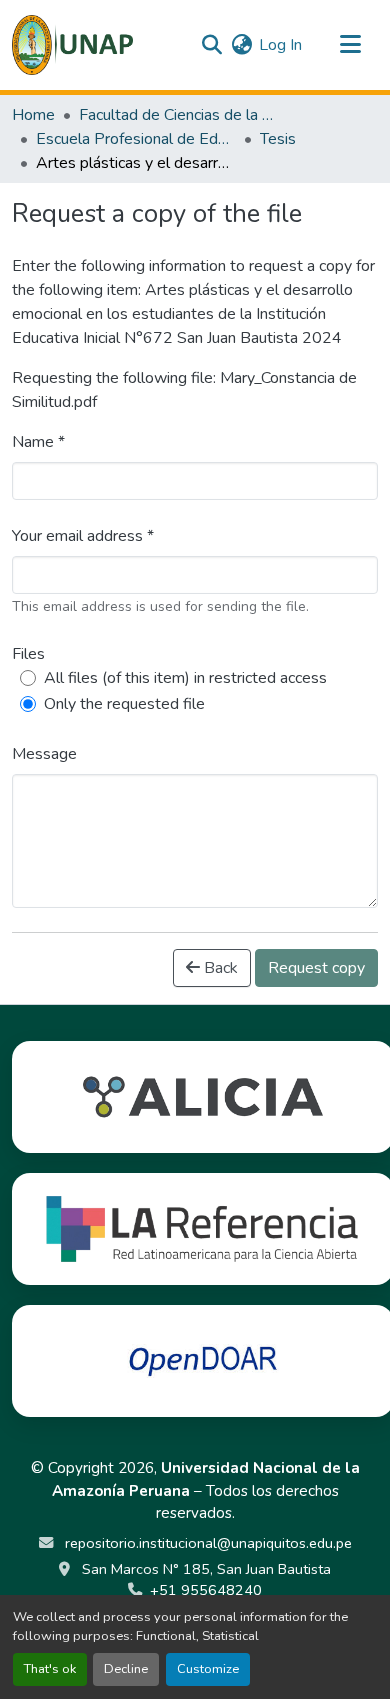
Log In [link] (280, 45)
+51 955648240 (206, 1590)
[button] (72, 45)
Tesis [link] (278, 139)
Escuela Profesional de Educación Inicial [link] (136, 139)
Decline (126, 1669)
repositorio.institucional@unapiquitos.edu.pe (206, 1543)
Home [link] (33, 115)
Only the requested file (124, 704)
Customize (208, 1669)
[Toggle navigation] (350, 45)
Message (44, 754)
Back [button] (219, 968)
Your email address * (83, 536)
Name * (38, 442)
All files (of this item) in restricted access (185, 678)
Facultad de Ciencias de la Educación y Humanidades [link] (179, 115)
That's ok (50, 1669)
